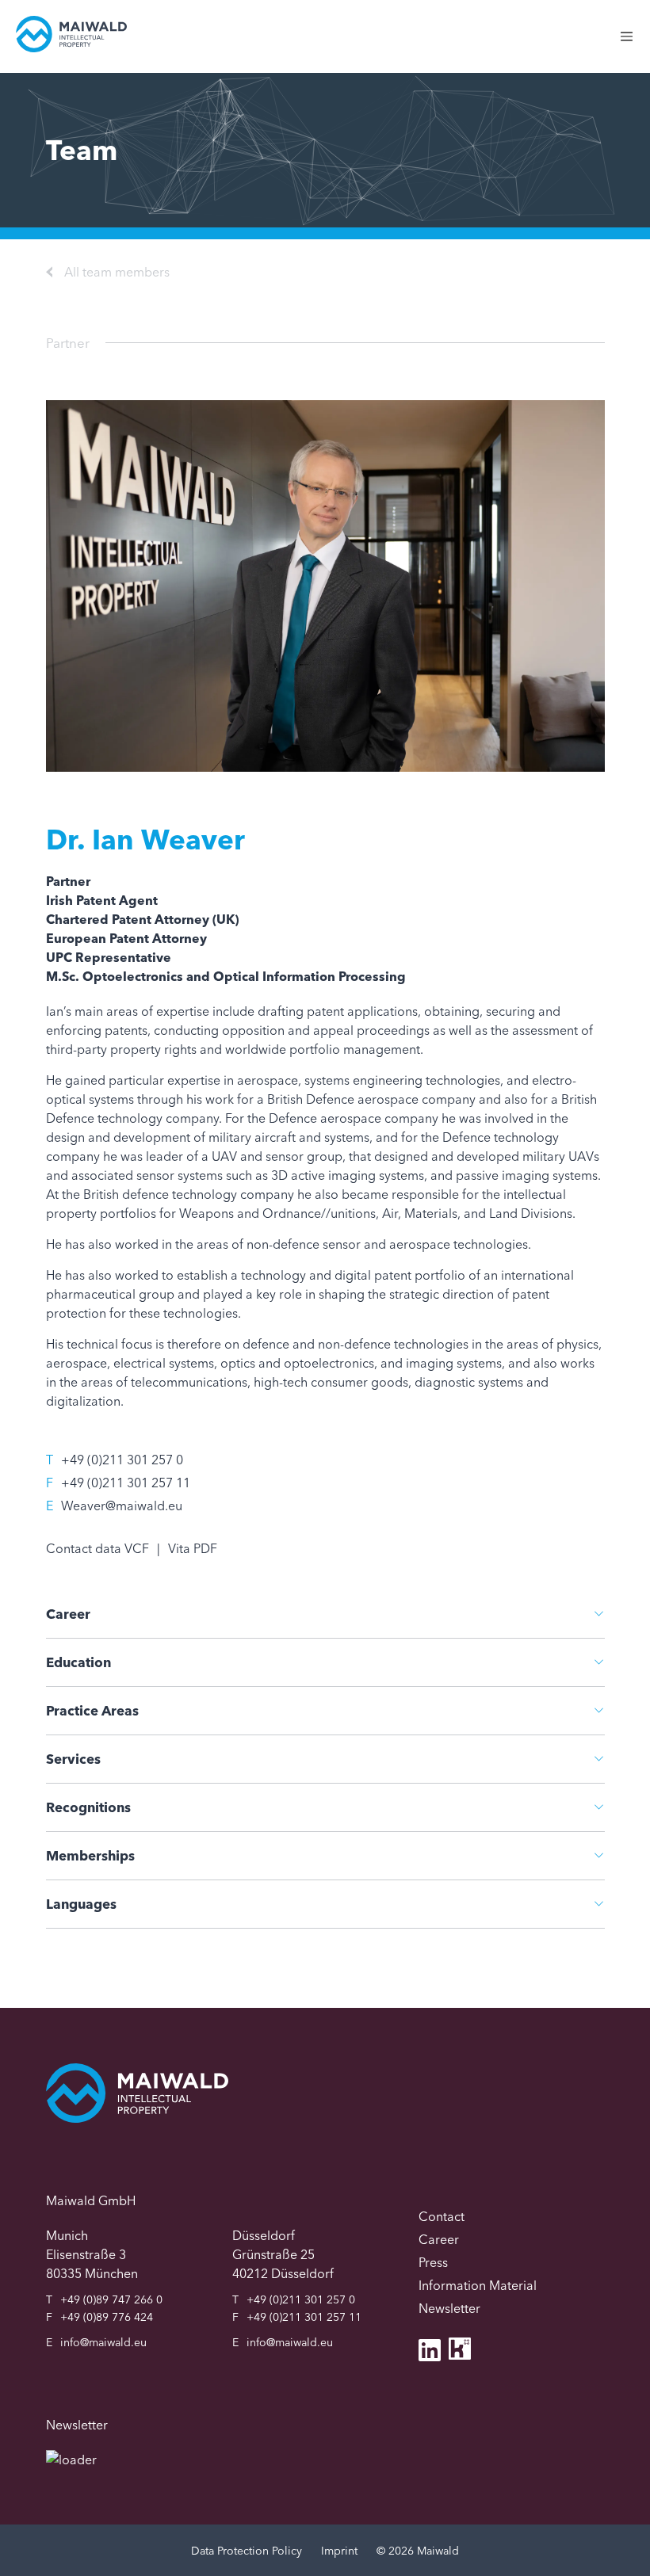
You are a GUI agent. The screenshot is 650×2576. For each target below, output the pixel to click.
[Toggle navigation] (635, 45)
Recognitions (88, 1807)
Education (78, 1662)
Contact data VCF (97, 1548)
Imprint (339, 2551)
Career (68, 1614)
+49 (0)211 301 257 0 (122, 1460)
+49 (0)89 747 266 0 (111, 2299)
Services (73, 1759)
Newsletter (449, 2308)
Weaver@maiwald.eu (122, 1506)
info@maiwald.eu (103, 2342)
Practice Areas (92, 1710)
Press (433, 2262)
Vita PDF (193, 1548)
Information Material (478, 2285)
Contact (442, 2216)
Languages (81, 1904)
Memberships (90, 1855)
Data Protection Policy (247, 2551)
